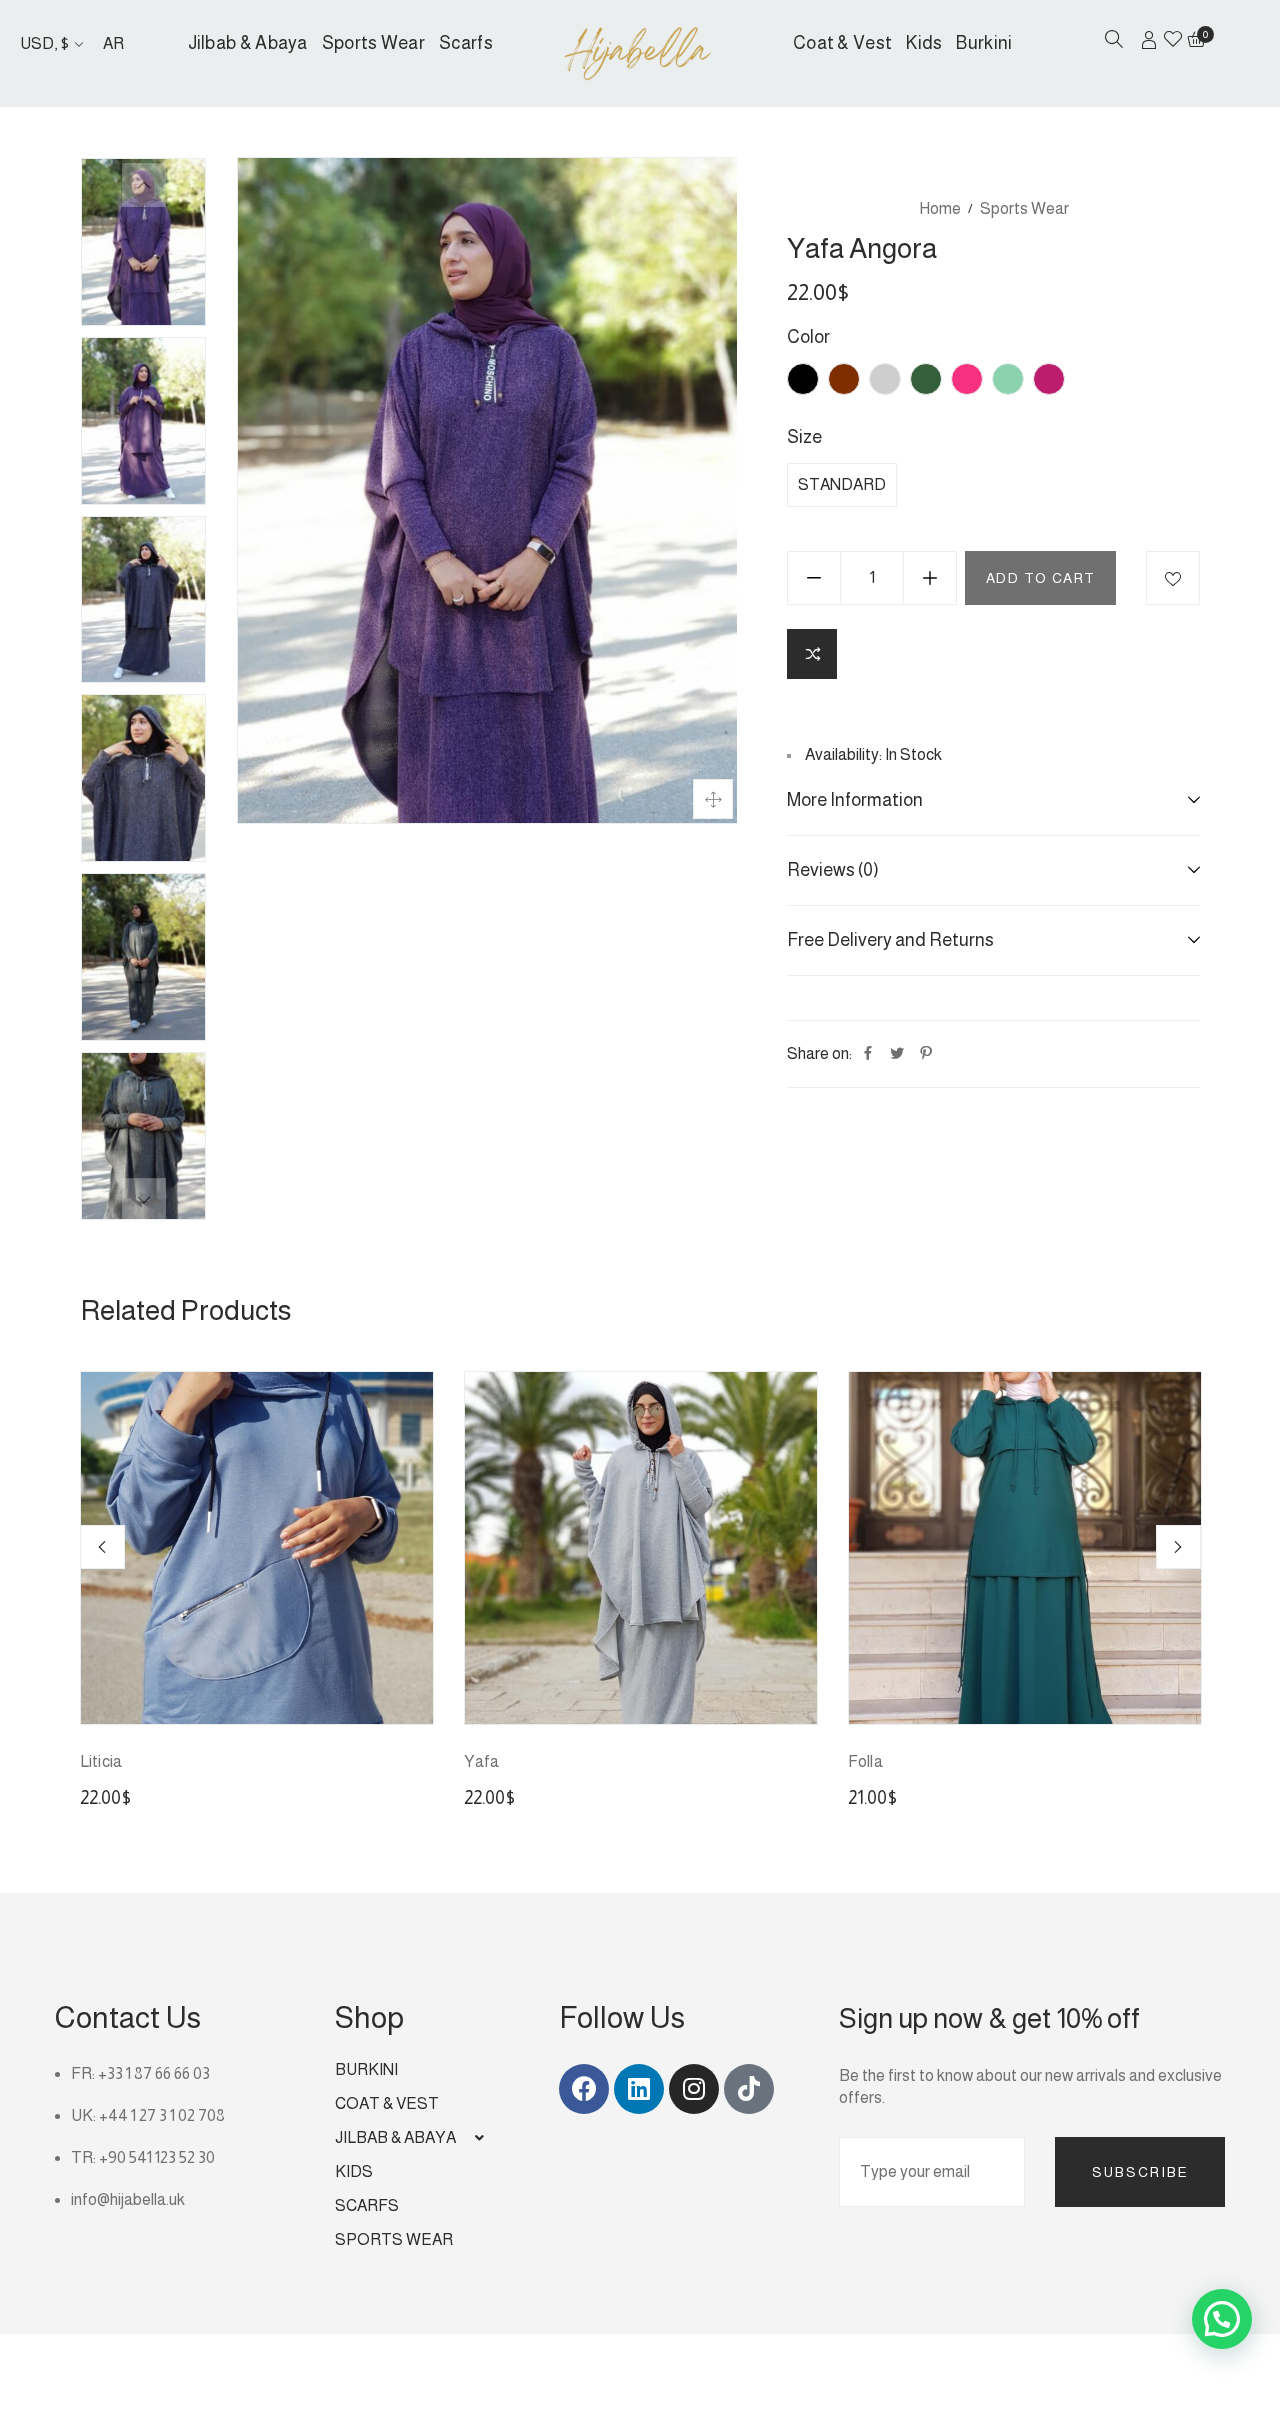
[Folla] (1025, 1548)
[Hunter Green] (926, 379)
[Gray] (885, 379)
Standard (842, 484)
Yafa (482, 1761)
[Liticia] (257, 1548)
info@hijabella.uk (128, 2199)
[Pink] (967, 379)
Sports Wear (373, 43)
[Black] (803, 379)
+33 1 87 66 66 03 (154, 2073)
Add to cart (1040, 578)
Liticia (101, 1761)
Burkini (984, 43)
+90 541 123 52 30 (157, 2157)
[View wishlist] (1173, 41)
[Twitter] (897, 1054)
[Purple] (1049, 379)
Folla (865, 1761)
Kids (924, 43)
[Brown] (844, 379)
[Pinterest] (926, 1054)
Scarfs (466, 43)
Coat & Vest (842, 43)
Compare (812, 654)
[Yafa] (641, 1548)
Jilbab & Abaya (248, 43)
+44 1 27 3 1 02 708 (162, 2115)
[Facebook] (868, 1054)
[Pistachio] (1008, 379)
